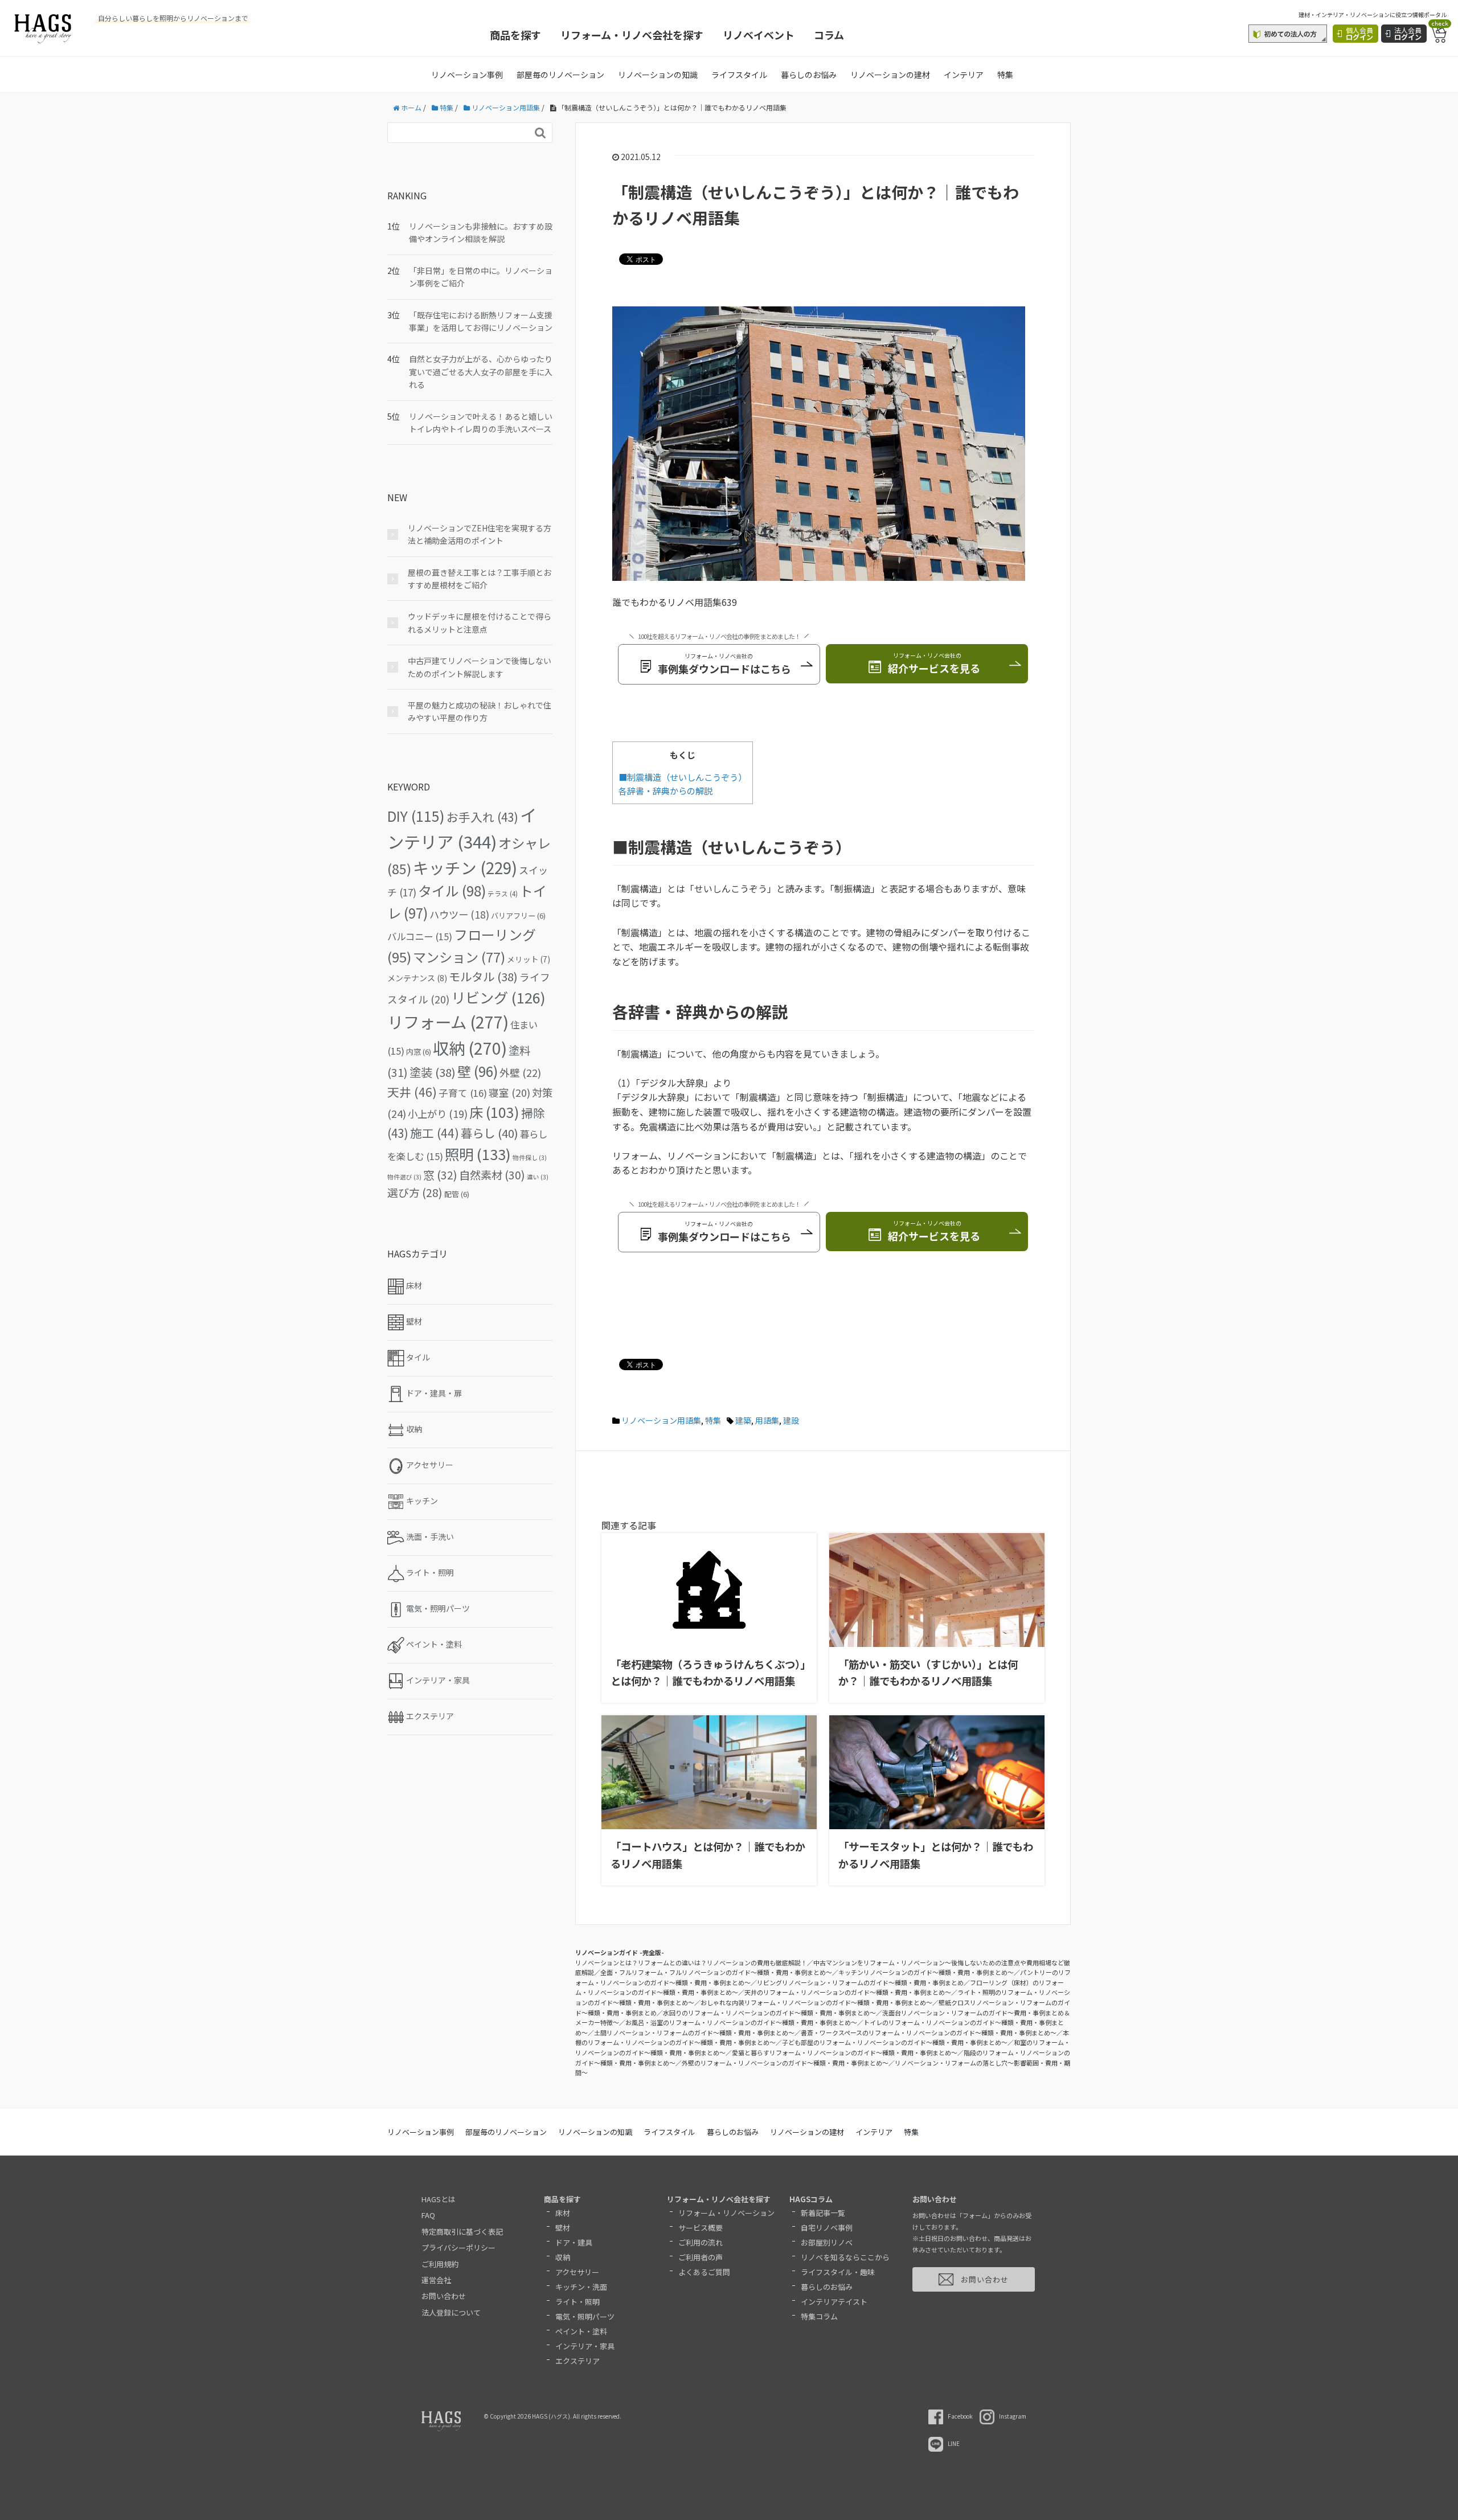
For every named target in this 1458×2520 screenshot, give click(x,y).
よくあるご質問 (704, 2272)
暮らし (490, 1133)
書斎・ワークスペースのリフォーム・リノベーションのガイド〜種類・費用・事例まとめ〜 (929, 2033)
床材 (563, 2213)
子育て (463, 1093)
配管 (457, 1194)
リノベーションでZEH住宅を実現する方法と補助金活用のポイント (480, 534)
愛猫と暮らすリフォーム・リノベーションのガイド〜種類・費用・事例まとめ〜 (845, 2052)
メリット (529, 959)
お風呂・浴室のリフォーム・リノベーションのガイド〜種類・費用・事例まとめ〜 (741, 2022)
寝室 (509, 1093)
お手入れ (482, 817)
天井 (412, 1092)
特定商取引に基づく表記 (462, 2232)
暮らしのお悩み (809, 75)
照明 (478, 1154)
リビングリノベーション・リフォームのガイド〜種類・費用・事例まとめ (860, 1982)
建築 (743, 1420)
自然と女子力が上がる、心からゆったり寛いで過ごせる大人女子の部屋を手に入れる (481, 372)
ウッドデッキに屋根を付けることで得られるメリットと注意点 (480, 622)
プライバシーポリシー (458, 2247)
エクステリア (578, 2361)
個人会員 (1359, 33)
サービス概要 (701, 2228)
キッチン (465, 867)
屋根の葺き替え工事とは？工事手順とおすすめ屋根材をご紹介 (480, 579)
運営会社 (436, 2280)
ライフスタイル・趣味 (838, 2272)
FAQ (428, 2215)
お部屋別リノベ (827, 2242)
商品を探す (515, 35)
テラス (503, 894)
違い (538, 1177)
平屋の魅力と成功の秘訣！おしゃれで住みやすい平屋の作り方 (480, 711)
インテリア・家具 (585, 2346)
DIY (416, 816)
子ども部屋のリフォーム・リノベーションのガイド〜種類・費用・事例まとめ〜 (895, 2042)
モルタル (483, 976)
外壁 (520, 1072)
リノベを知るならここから (845, 2257)
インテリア (964, 75)
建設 (791, 1420)
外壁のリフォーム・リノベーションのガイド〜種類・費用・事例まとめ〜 (785, 2063)
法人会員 (1408, 33)
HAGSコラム (811, 2199)
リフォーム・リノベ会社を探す (632, 35)
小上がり (438, 1114)
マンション (459, 957)
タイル (452, 890)
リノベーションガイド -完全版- (620, 1952)
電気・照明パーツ (585, 2316)
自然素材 (492, 1175)
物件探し (530, 1157)
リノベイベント (759, 35)
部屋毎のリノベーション (560, 75)
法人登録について (451, 2312)
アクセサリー (577, 2272)
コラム (829, 35)
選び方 (415, 1192)
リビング (498, 997)
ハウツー (459, 914)
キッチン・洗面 (581, 2287)
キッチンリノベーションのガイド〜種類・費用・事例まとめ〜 (926, 1972)
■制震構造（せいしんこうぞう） (683, 777)
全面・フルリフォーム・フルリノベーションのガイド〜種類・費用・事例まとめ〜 (716, 1972)
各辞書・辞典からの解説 (665, 790)
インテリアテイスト (834, 2302)
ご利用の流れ (701, 2242)
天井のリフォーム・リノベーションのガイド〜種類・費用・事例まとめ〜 (848, 1992)
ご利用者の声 (701, 2257)
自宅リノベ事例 (827, 2228)
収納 (470, 1048)
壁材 (563, 2228)
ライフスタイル (739, 75)
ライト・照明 (578, 2302)
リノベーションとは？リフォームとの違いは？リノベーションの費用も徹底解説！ (691, 1962)
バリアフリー (518, 915)
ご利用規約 (440, 2264)
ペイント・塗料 (581, 2331)
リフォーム (448, 1021)
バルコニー (420, 936)
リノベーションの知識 (658, 75)
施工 (435, 1133)
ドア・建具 (574, 2242)
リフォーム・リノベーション (726, 2213)
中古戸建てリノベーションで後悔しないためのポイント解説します (480, 667)
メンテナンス (417, 978)
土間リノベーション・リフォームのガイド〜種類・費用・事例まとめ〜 (694, 2033)
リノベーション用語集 (661, 1420)
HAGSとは (439, 2199)
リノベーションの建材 (890, 75)
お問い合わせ (444, 2296)
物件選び (404, 1177)
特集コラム (819, 2316)
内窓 (419, 1052)
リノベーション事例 (467, 75)
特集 (1005, 75)
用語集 (767, 1420)
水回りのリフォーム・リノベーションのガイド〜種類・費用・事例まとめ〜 (769, 2013)
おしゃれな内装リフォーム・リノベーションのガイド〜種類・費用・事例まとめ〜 (816, 2002)
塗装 (433, 1072)
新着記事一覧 (823, 2213)
